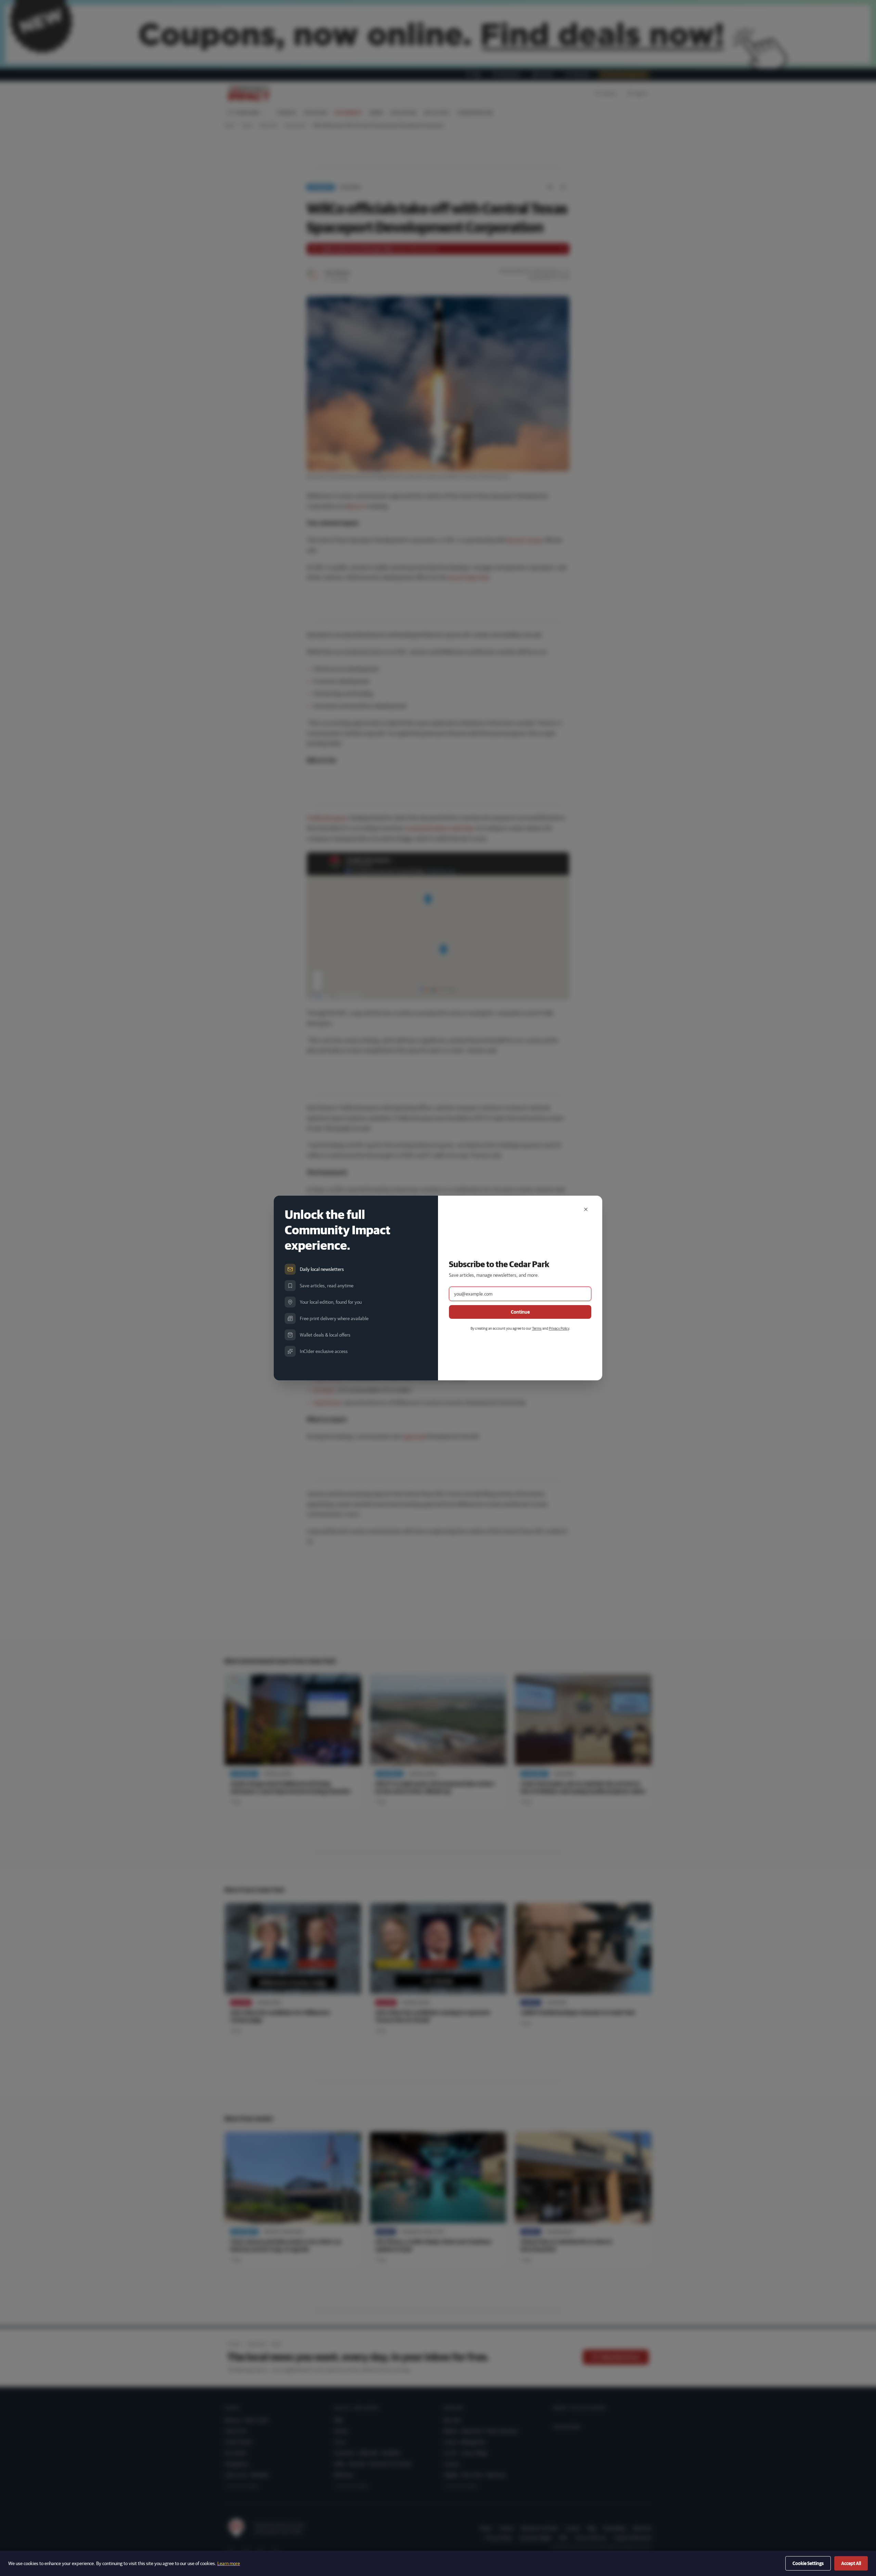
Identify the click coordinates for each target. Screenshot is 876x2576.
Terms (537, 1328)
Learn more (229, 2563)
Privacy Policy (559, 1328)
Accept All (851, 2563)
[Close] (586, 1209)
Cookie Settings (808, 2563)
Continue (520, 1312)
